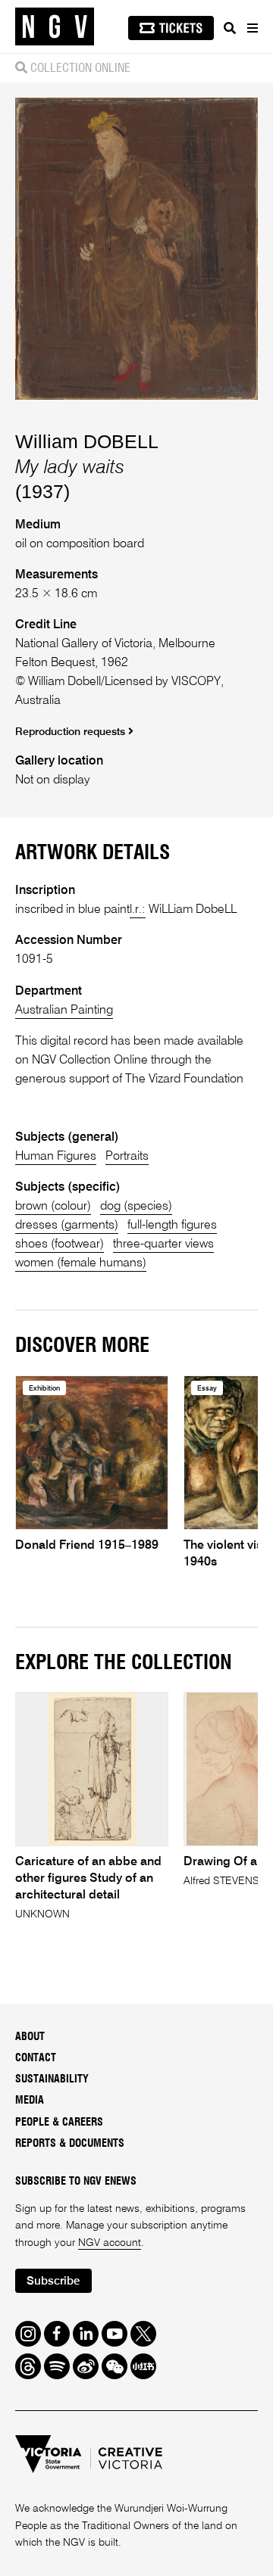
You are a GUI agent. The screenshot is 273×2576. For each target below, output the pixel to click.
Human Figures (56, 1157)
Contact (36, 2058)
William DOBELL (87, 441)
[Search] (230, 28)
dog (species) (136, 1207)
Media (30, 2101)
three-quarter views (163, 1244)
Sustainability (52, 2079)
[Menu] (252, 28)
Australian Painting (64, 1011)
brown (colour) (53, 1207)
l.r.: (138, 910)
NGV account (110, 2243)
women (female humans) (81, 1263)
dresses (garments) (67, 1226)
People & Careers (59, 2123)
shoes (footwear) (60, 1244)
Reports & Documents (70, 2144)
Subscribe (53, 2281)
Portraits (127, 1157)
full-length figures (172, 1226)
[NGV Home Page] (55, 27)
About (30, 2037)
